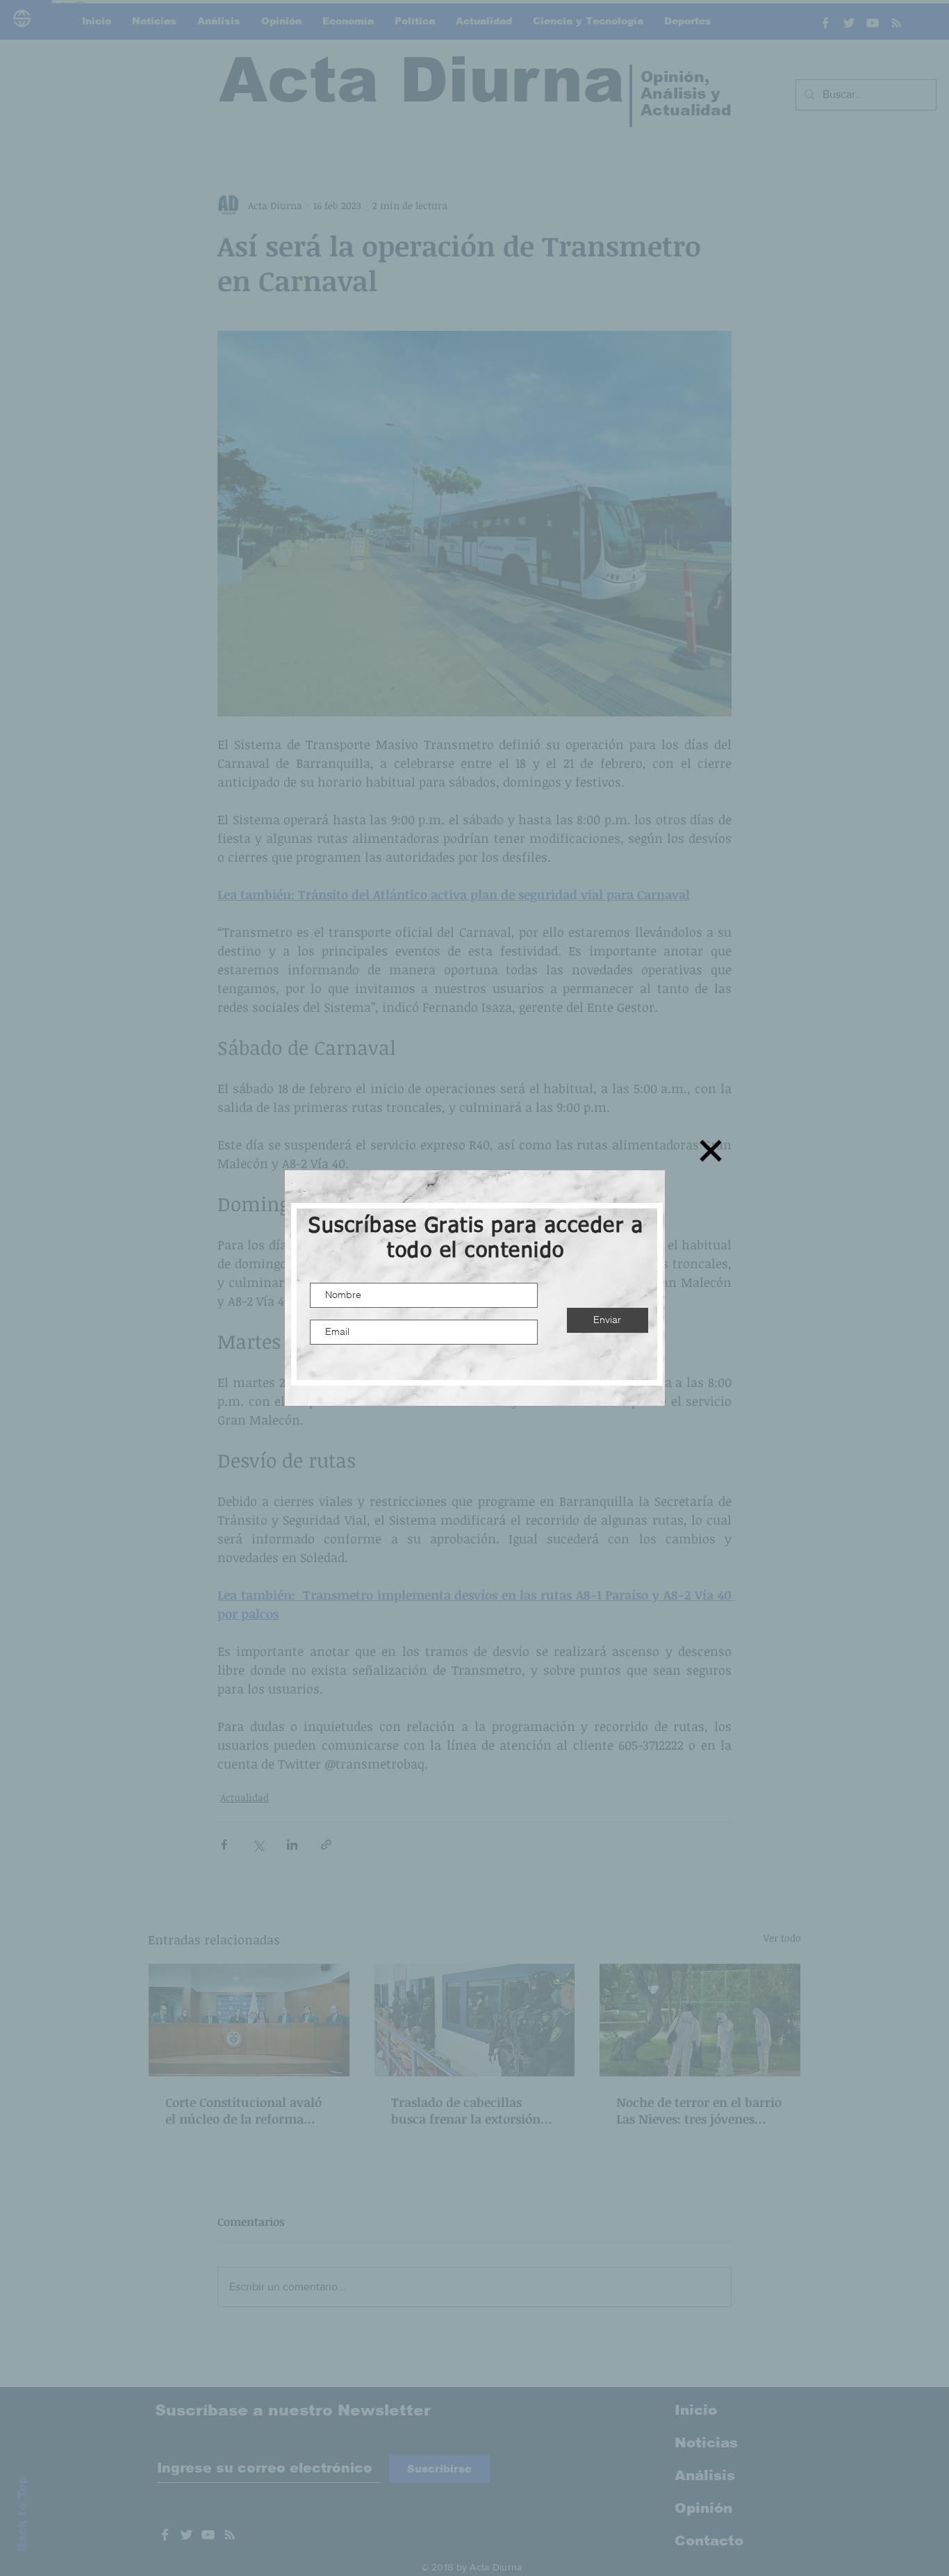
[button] (711, 1151)
